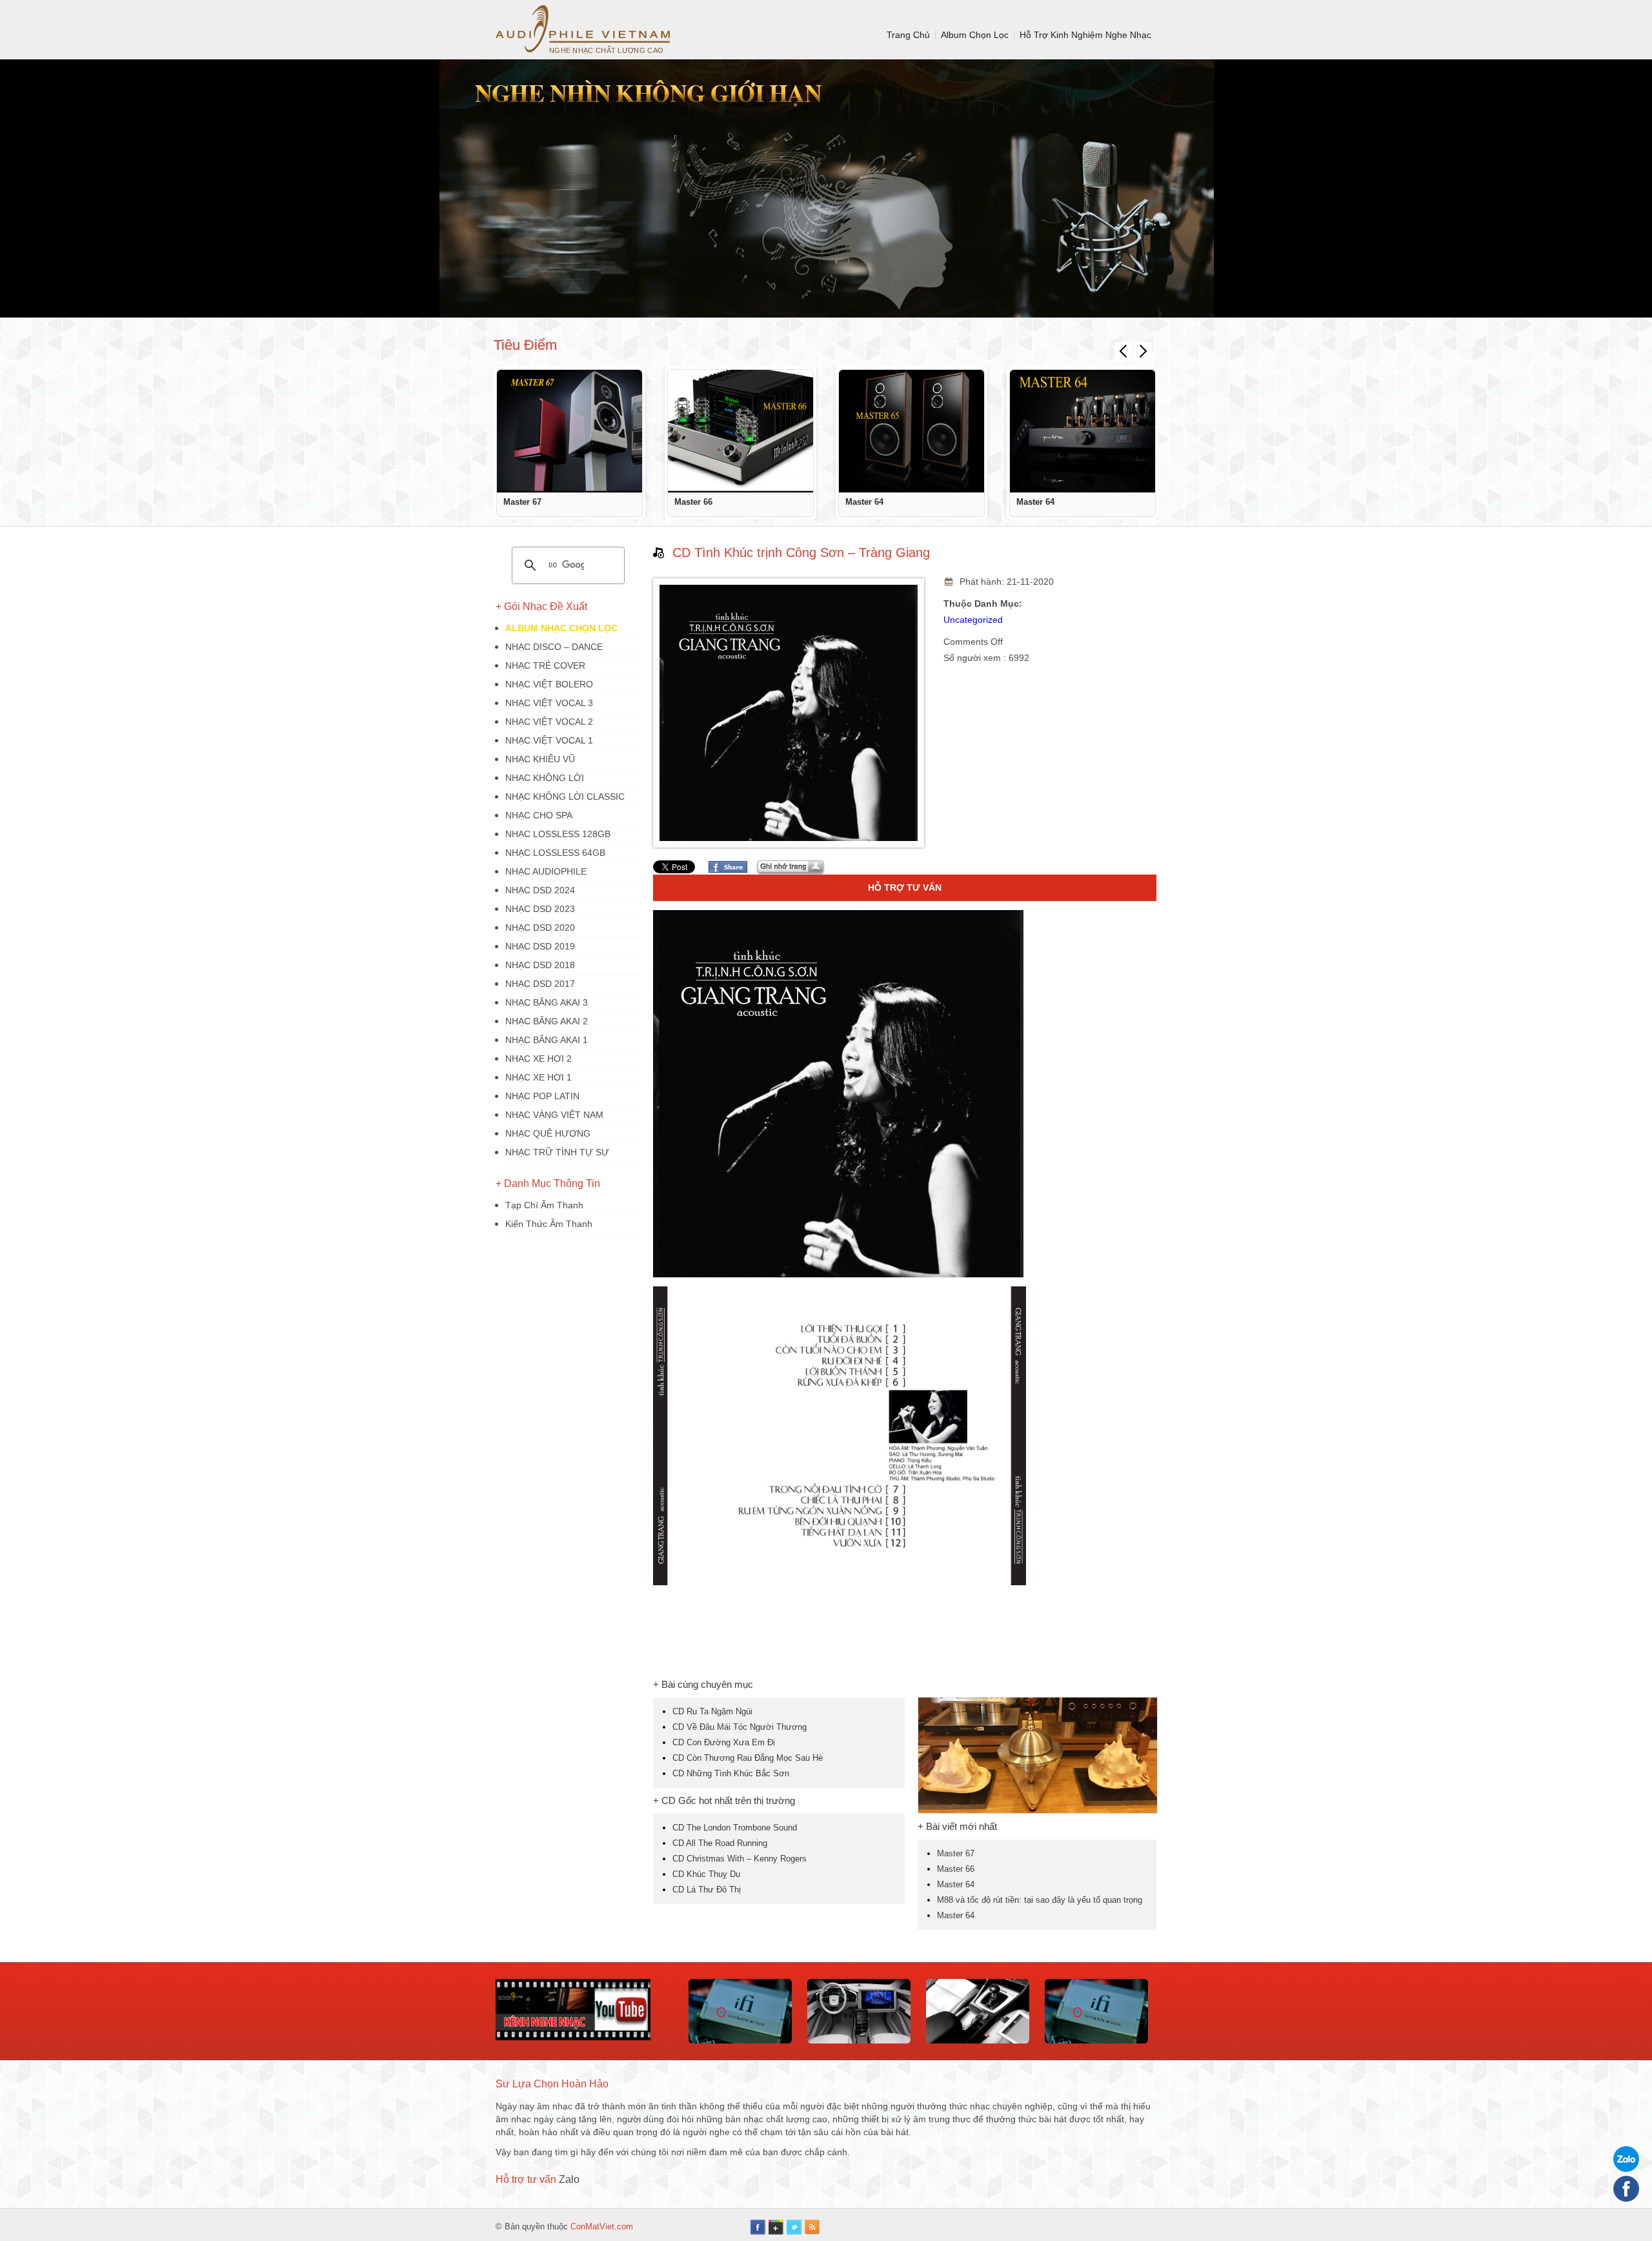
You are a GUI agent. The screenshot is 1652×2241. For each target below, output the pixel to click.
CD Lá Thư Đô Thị (707, 1890)
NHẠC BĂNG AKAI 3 (547, 1002)
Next (1143, 351)
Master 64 (864, 502)
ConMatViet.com (602, 2226)
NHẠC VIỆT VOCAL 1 (549, 740)
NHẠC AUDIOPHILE (546, 871)
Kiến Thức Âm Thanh (549, 1224)
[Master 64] (912, 431)
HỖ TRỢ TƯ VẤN (905, 887)
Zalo (569, 2179)
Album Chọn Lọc (975, 35)
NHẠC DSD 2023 (540, 909)
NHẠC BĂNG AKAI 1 (547, 1040)
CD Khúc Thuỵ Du (706, 1874)
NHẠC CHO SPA (539, 815)
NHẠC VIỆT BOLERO (549, 684)
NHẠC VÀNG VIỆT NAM (554, 1115)
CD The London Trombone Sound (735, 1828)
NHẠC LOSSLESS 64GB (555, 853)
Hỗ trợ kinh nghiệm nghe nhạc (1085, 35)
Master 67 (522, 502)
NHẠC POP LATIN (542, 1096)
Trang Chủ (908, 35)
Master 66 (693, 502)
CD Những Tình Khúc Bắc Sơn (731, 1773)
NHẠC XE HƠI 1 (539, 1077)
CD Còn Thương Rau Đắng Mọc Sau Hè (748, 1758)
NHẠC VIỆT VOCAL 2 (549, 722)
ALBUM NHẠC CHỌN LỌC (561, 628)
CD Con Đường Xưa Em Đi (724, 1742)
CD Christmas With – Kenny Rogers (740, 1859)
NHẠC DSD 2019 (540, 946)
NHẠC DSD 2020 (540, 928)
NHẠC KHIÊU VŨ (540, 759)
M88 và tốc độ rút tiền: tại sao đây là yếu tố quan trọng (1040, 1900)
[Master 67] (569, 431)
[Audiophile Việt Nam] (583, 29)
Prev (1123, 351)
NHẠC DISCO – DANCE (554, 647)
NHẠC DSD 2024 (540, 890)
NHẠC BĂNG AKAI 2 (547, 1021)
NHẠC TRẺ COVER (545, 665)
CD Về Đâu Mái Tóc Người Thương (740, 1727)
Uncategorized (973, 620)
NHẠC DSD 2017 (540, 984)
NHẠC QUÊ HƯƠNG (548, 1133)
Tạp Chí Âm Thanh (544, 1205)
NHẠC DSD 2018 (540, 965)
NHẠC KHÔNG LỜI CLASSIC (565, 796)
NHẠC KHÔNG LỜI (545, 778)
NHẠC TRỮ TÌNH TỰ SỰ (557, 1152)
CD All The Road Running (720, 1843)
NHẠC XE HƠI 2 (539, 1059)
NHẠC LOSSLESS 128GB (558, 834)
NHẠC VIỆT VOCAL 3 (549, 703)
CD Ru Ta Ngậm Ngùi (712, 1711)
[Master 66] (740, 431)
